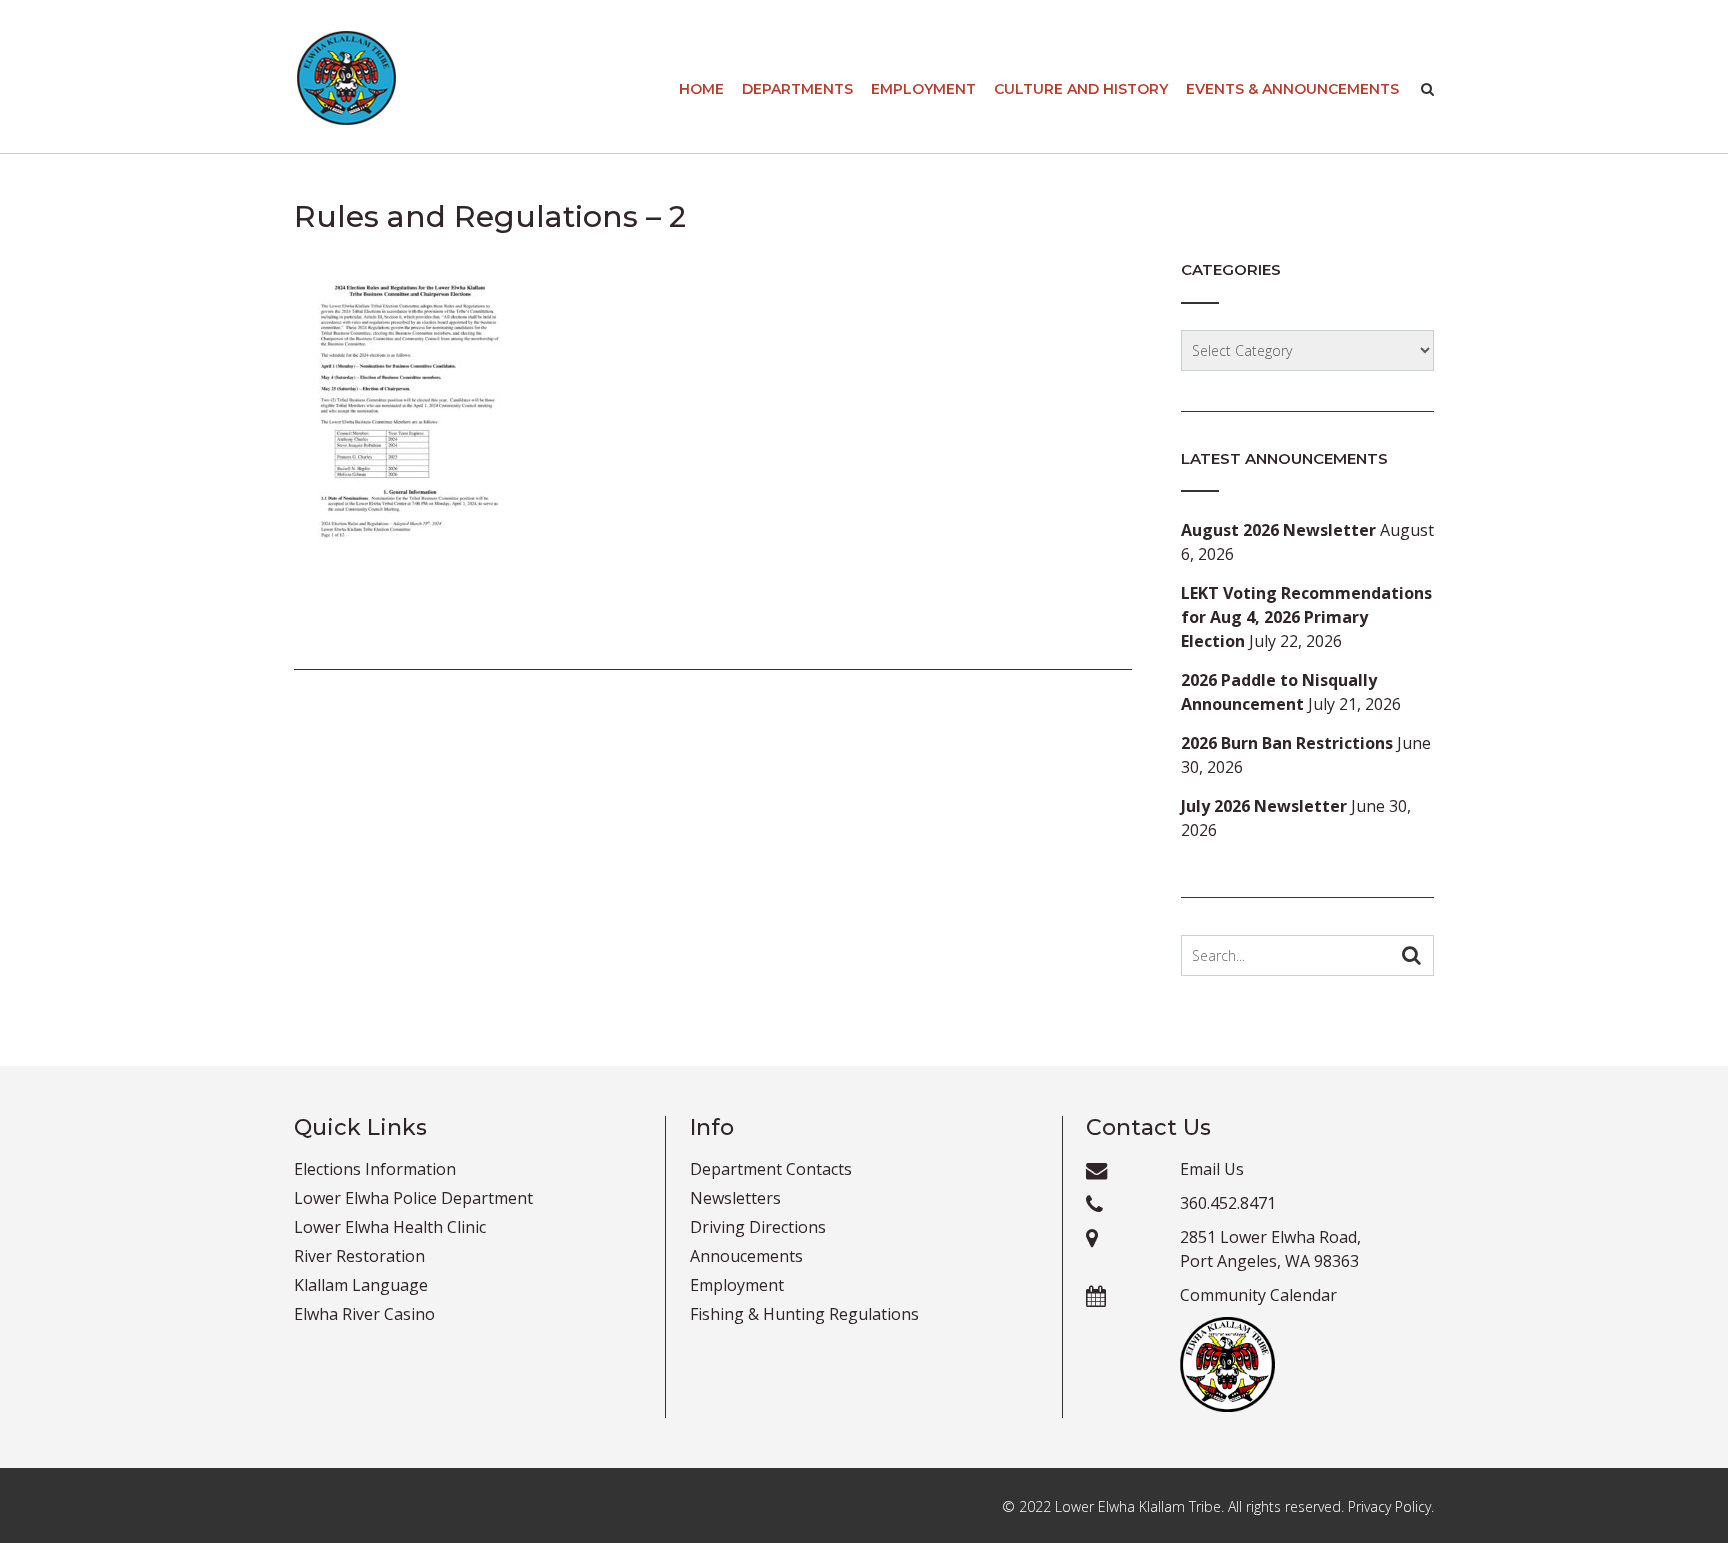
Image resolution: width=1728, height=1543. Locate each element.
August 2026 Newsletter (1278, 530)
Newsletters (735, 1198)
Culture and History (1081, 89)
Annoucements (746, 1256)
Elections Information (375, 1169)
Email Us (1212, 1169)
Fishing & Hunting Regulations (804, 1314)
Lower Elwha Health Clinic (390, 1227)
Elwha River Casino (364, 1314)
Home (701, 89)
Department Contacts (771, 1169)
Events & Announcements (1292, 89)
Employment (923, 89)
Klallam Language (361, 1285)
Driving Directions (758, 1227)
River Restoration (359, 1256)
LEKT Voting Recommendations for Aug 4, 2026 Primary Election (1306, 617)
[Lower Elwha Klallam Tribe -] (346, 78)
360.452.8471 (1228, 1203)
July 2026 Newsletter (1264, 806)
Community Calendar (1258, 1295)
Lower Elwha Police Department (413, 1198)
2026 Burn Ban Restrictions (1287, 743)
